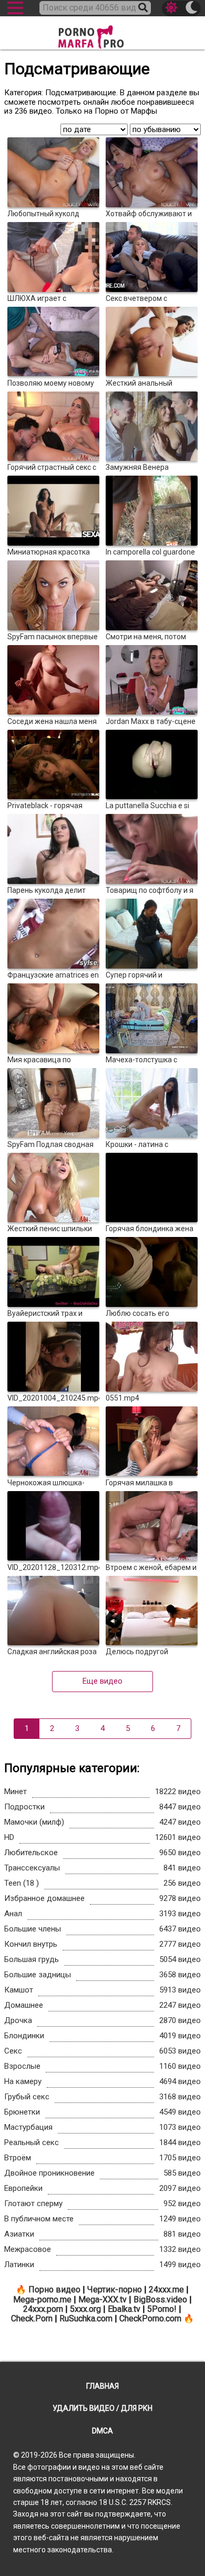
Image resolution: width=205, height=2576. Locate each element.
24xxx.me (166, 2290)
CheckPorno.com (150, 2318)
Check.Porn (32, 2318)
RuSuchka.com (86, 2318)
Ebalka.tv (124, 2309)
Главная (102, 2386)
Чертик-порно (115, 2290)
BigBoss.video (160, 2300)
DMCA (102, 2431)
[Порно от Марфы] (102, 34)
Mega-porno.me (42, 2300)
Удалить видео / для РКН (102, 2408)
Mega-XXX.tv (102, 2300)
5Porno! (162, 2309)
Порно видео (54, 2290)
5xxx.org (85, 2309)
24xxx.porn (43, 2309)
